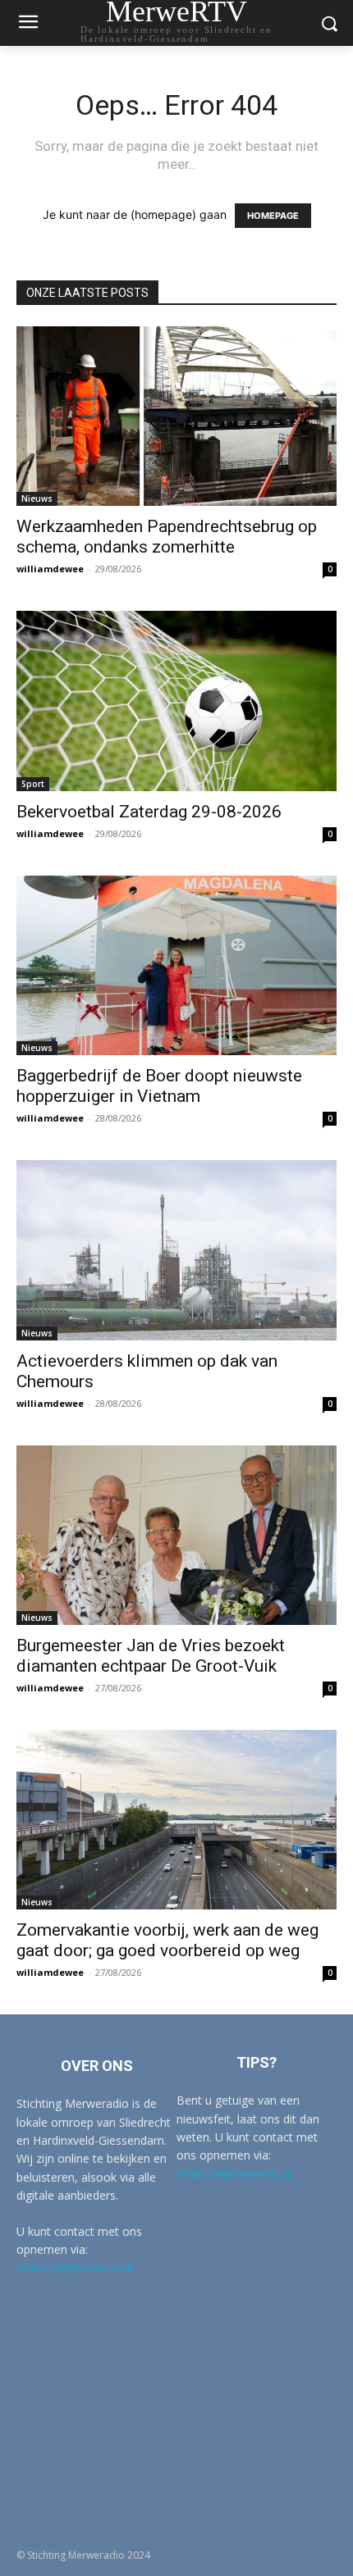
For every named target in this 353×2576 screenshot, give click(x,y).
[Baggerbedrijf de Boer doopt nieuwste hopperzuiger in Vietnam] (176, 965)
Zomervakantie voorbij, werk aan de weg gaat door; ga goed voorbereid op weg (167, 1940)
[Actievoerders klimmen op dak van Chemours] (176, 1250)
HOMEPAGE (273, 216)
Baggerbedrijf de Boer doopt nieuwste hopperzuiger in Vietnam (159, 1086)
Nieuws (37, 498)
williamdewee (50, 569)
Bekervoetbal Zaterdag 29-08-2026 (149, 812)
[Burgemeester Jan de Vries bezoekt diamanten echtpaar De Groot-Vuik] (176, 1535)
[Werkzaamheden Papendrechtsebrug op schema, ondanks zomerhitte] (176, 416)
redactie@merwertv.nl (74, 2267)
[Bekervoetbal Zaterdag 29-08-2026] (176, 701)
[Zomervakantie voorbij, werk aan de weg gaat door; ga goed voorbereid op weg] (176, 1820)
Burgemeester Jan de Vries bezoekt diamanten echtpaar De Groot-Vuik (151, 1656)
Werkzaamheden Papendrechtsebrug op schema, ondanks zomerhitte (167, 537)
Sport (33, 784)
